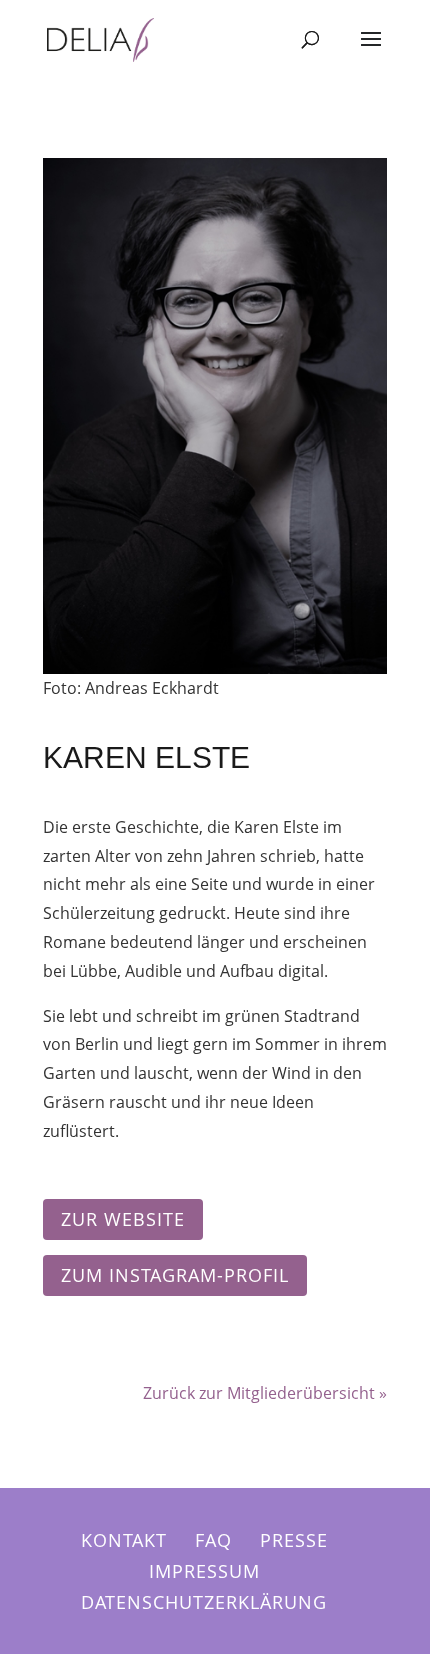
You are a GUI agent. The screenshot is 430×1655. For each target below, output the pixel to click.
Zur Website (123, 1219)
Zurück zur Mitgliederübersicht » (265, 1393)
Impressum (204, 1571)
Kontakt (124, 1540)
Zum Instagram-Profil (175, 1275)
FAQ (213, 1540)
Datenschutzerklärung (204, 1602)
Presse (294, 1540)
